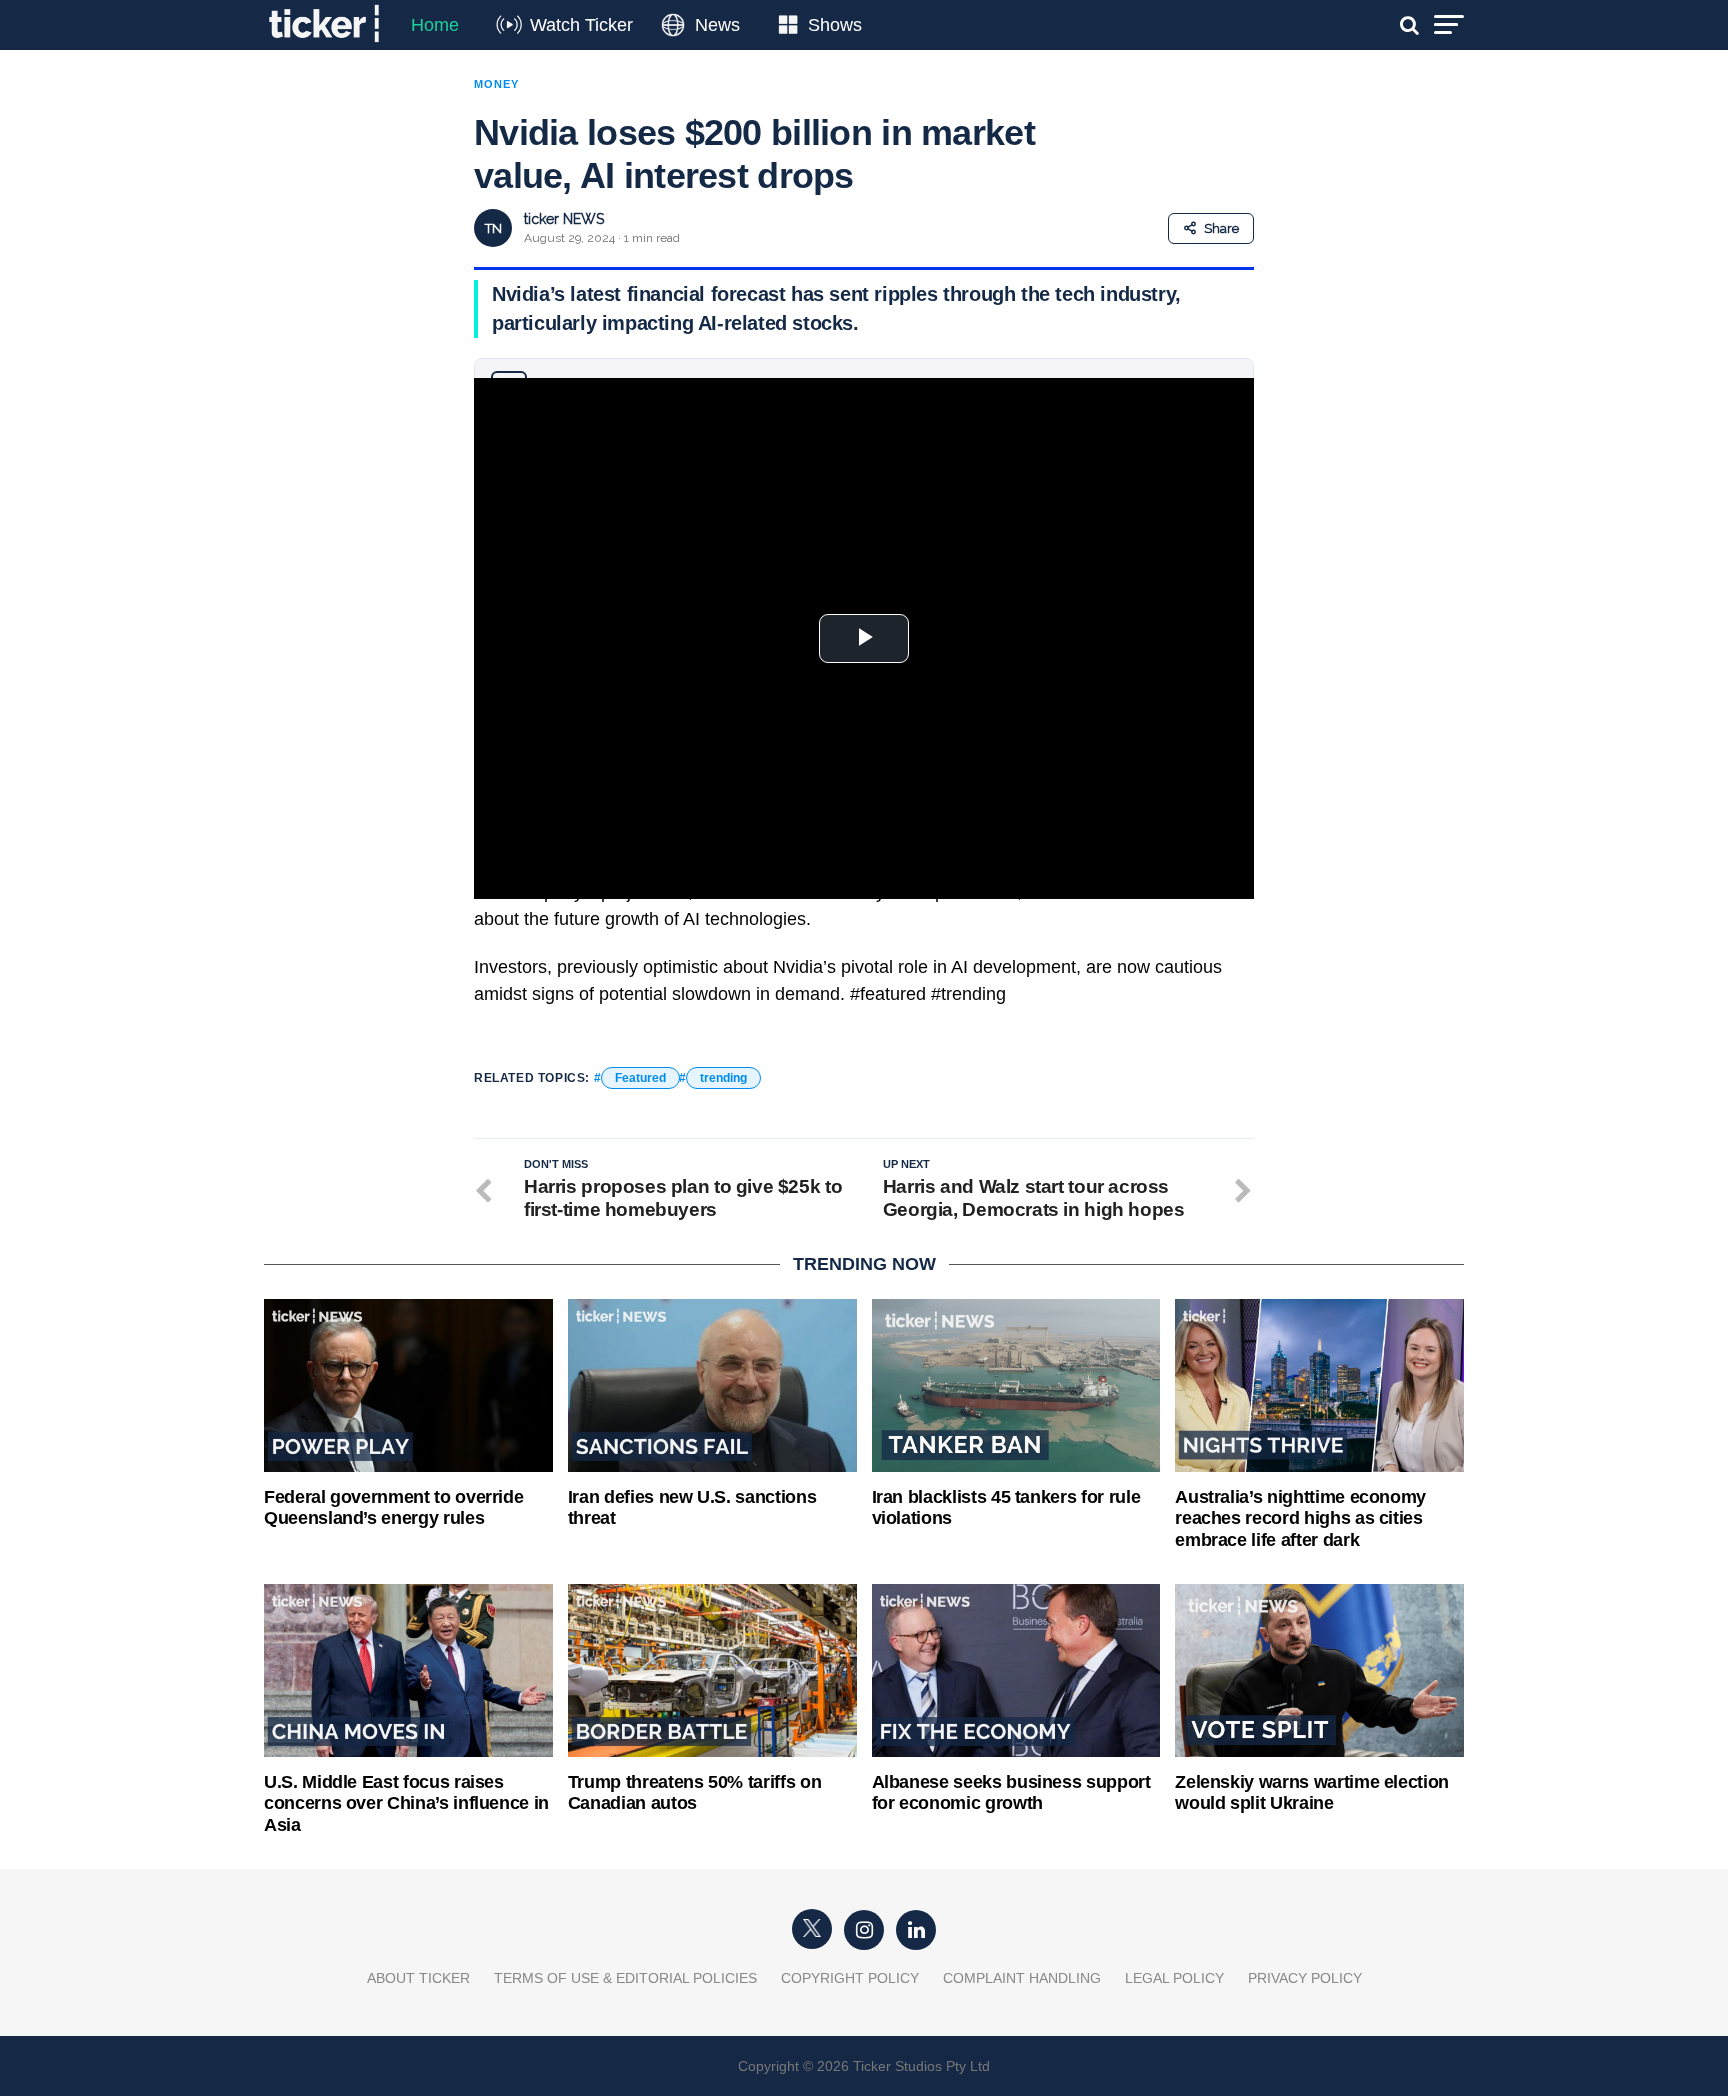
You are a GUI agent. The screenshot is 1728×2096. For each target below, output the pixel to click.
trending (723, 1078)
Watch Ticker (581, 25)
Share (1221, 228)
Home (435, 25)
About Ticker (418, 1978)
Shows (835, 25)
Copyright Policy (850, 1978)
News (717, 25)
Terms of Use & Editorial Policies (625, 1978)
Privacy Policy (1305, 1978)
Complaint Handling (1022, 1978)
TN (493, 228)
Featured (640, 1078)
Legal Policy (1174, 1978)
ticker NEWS (564, 219)
